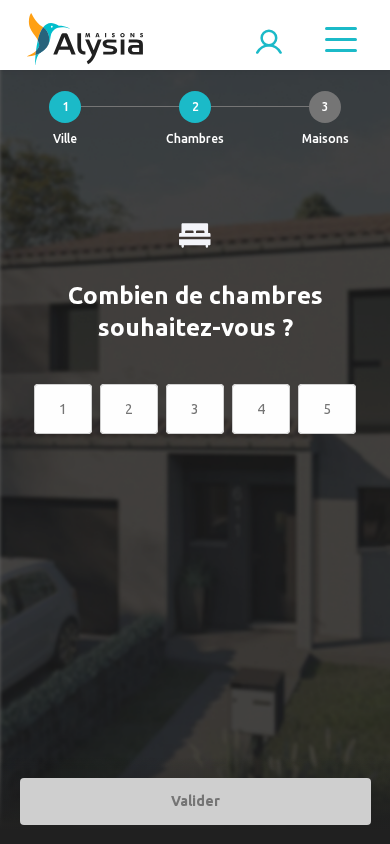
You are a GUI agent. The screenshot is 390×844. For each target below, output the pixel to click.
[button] (65, 123)
